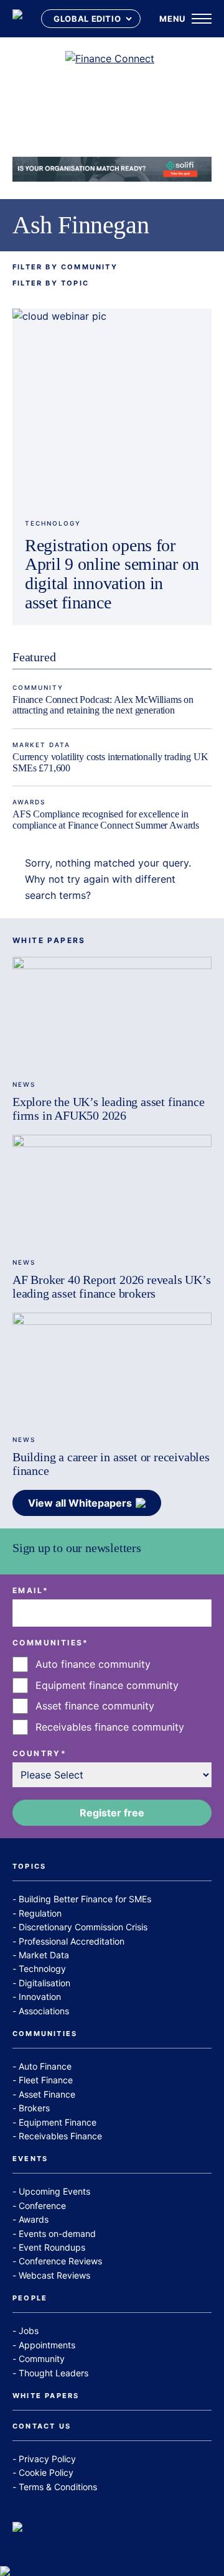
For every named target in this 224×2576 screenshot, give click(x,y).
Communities (45, 2034)
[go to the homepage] (17, 19)
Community (38, 687)
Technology (53, 523)
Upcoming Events (54, 2191)
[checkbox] (112, 1696)
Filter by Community (65, 267)
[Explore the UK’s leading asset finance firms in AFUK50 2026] (112, 1013)
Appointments (47, 2345)
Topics (29, 1867)
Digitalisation (44, 1983)
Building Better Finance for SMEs (85, 1899)
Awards (29, 802)
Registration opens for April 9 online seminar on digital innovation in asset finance (112, 574)
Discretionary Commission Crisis (83, 1927)
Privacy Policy (47, 2459)
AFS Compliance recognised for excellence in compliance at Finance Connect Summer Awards (106, 820)
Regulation (40, 1913)
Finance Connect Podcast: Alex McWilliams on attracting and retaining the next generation (103, 705)
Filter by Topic (51, 283)
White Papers (46, 2396)
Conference (42, 2206)
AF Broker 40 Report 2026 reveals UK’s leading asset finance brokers (112, 1286)
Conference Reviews (60, 2261)
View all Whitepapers (80, 1503)
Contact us (42, 2427)
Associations (44, 2011)
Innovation (40, 1997)
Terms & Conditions (58, 2487)
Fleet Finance (46, 2080)
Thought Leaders (54, 2373)
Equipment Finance (58, 2122)
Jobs (29, 2331)
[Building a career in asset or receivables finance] (112, 1369)
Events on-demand (57, 2234)
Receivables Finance (60, 2136)
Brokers (34, 2108)
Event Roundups (52, 2247)
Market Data (41, 745)
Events (30, 2159)
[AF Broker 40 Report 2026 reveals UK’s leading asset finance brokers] (112, 1191)
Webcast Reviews (54, 2275)
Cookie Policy (46, 2472)
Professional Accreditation (72, 1941)
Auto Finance (45, 2066)
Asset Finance (47, 2094)
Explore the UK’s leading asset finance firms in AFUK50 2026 (108, 1109)
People (30, 2299)
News (24, 1084)
